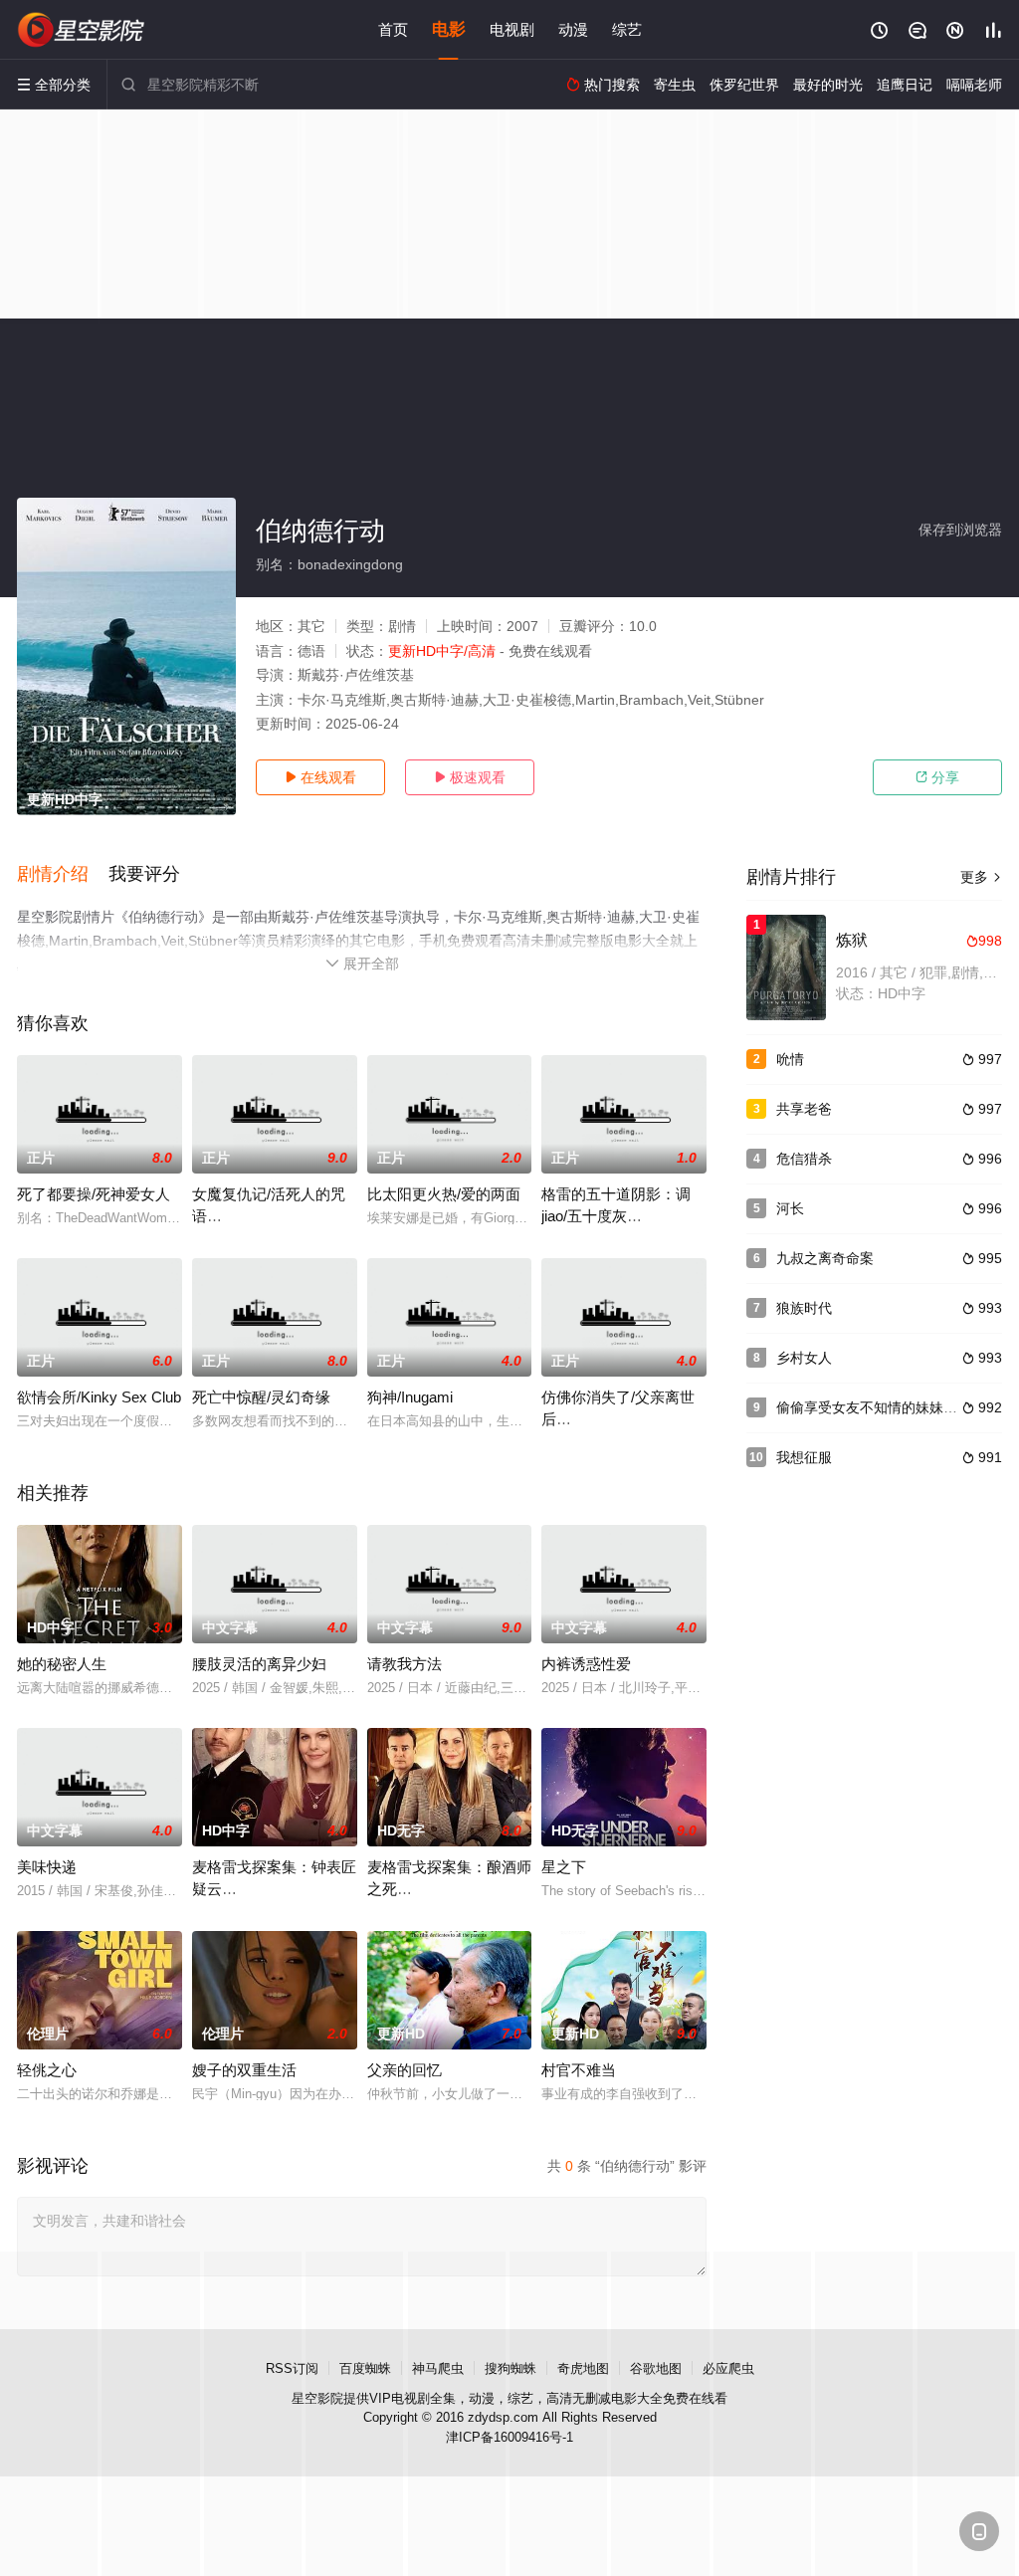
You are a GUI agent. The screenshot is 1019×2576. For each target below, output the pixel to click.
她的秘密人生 (62, 1664)
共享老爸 (804, 1109)
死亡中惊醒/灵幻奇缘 (261, 1397)
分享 (937, 777)
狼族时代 (804, 1308)
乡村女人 (804, 1358)
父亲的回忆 (405, 2070)
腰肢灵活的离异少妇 (259, 1664)
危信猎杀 (804, 1159)
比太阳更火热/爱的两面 (444, 1194)
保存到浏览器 (960, 530)
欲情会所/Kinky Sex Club (99, 1397)
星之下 (564, 1867)
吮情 (790, 1059)
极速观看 (470, 777)
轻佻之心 (47, 2070)
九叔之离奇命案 (825, 1258)
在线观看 (320, 777)
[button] (63, 875)
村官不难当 (579, 2070)
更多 (981, 877)
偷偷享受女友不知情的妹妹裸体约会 (888, 1407)
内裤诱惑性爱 (586, 1664)
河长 (790, 1208)
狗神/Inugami (410, 1397)
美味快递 (47, 1867)
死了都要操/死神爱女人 (94, 1194)
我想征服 (804, 1457)
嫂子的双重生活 (244, 2070)
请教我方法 (405, 1664)
